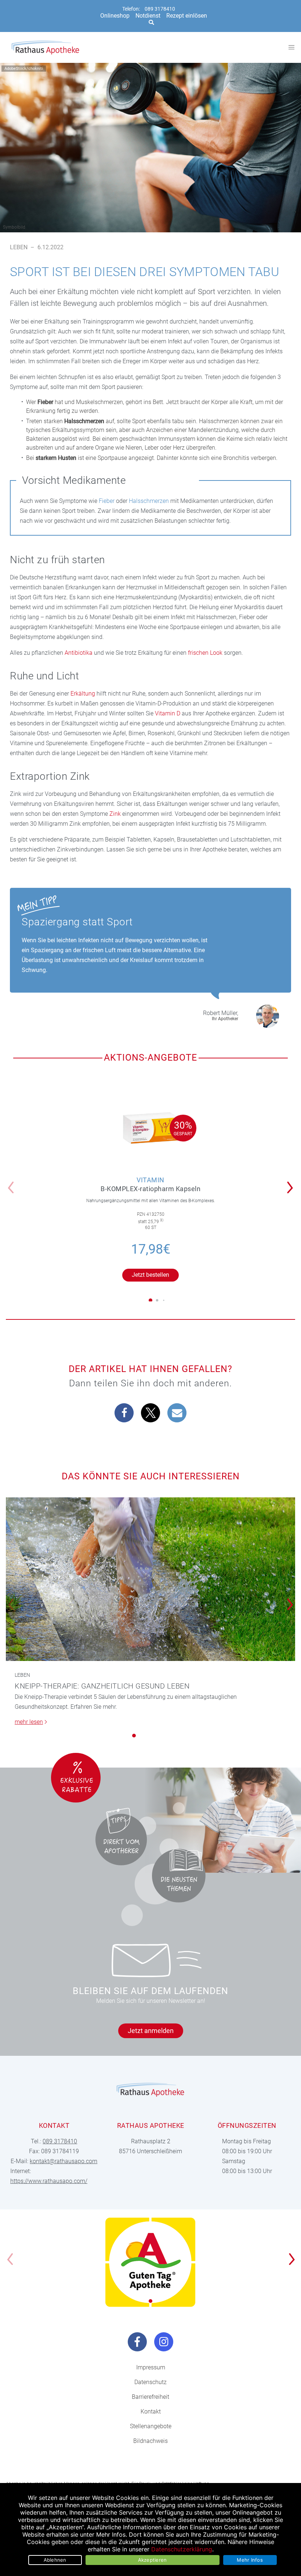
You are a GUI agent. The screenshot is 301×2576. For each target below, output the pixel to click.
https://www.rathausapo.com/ (49, 2181)
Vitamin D (168, 713)
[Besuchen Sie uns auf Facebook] (137, 2342)
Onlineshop (115, 16)
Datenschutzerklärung (182, 2549)
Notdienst (148, 16)
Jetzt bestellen (150, 1275)
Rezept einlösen (187, 16)
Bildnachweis (150, 2441)
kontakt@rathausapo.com (64, 2161)
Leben (19, 247)
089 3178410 (160, 9)
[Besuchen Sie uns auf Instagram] (164, 2342)
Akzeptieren (153, 2560)
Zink (115, 814)
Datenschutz (150, 2382)
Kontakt (151, 2411)
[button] (292, 1183)
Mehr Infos (250, 2560)
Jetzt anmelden (151, 2031)
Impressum (151, 2367)
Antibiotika (79, 653)
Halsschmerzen (149, 501)
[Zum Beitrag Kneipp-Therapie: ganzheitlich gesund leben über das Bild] (150, 1579)
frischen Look (205, 653)
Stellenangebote (151, 2426)
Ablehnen (55, 2560)
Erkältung (83, 694)
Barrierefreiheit (150, 2397)
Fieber (107, 501)
